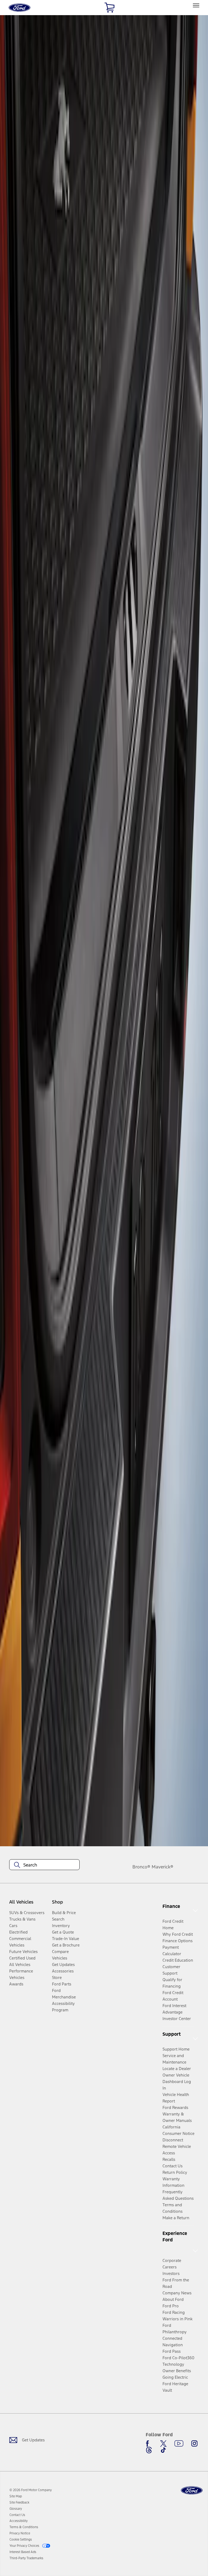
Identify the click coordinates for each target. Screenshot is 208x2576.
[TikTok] (163, 2450)
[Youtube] (179, 2444)
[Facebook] (149, 2444)
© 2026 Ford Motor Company (31, 2490)
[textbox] (44, 1865)
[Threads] (149, 2450)
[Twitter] (163, 2444)
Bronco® (141, 1867)
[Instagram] (194, 2444)
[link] (16, 2496)
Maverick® (162, 1867)
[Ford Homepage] (192, 2490)
